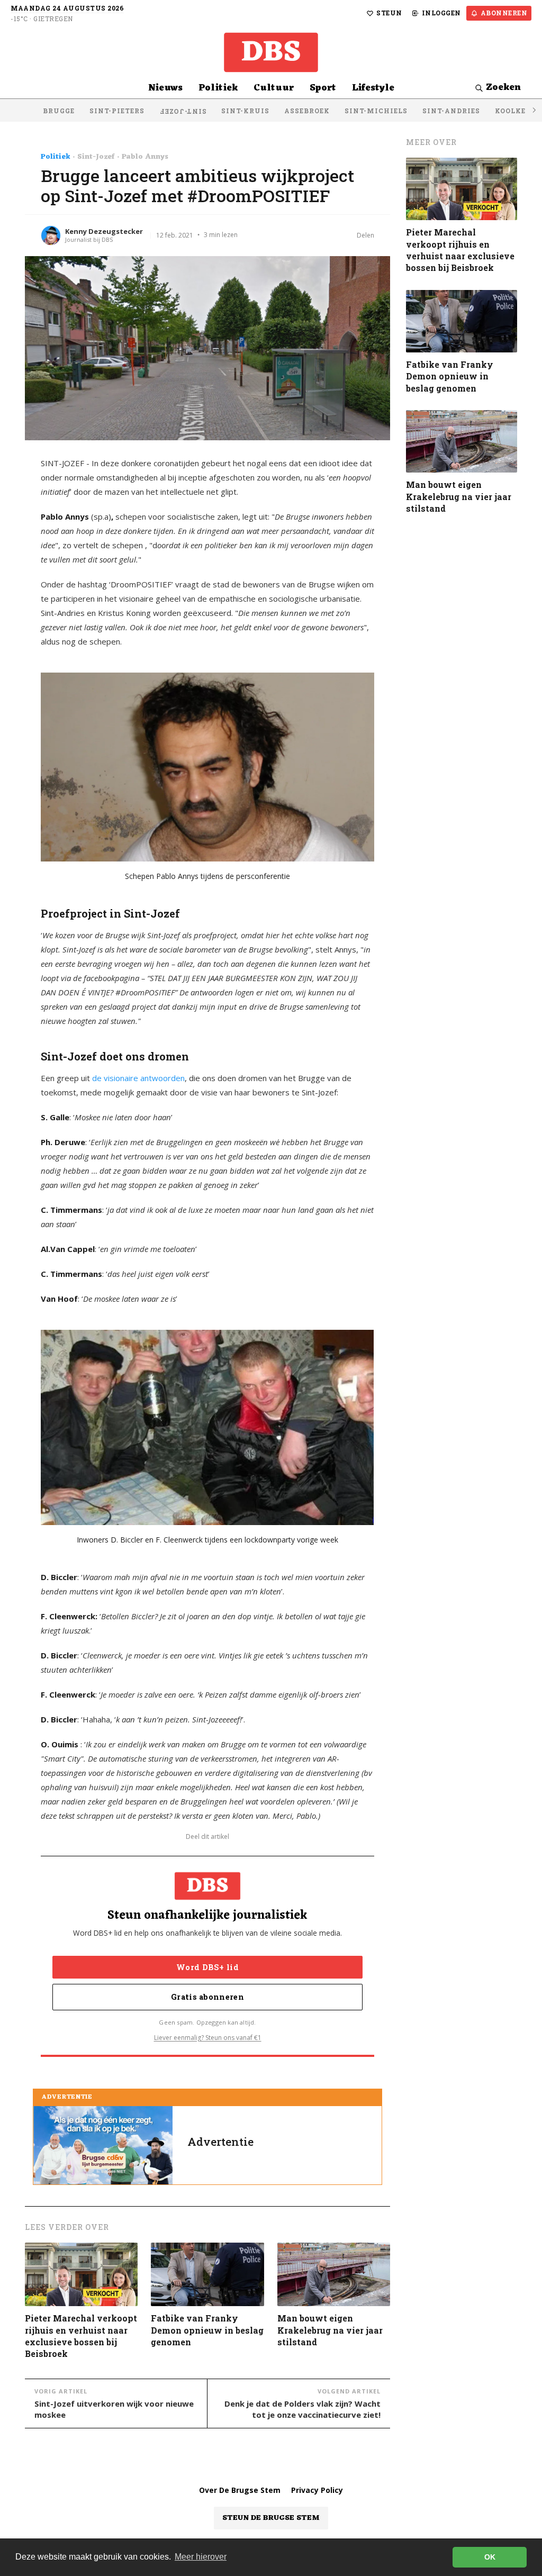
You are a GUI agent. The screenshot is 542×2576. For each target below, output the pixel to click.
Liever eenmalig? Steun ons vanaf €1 (208, 2038)
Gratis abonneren (207, 1997)
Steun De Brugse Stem (271, 2518)
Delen (365, 235)
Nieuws (165, 88)
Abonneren (504, 13)
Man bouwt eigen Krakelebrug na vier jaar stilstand (330, 2330)
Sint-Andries (451, 111)
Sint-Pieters (117, 111)
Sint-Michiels (376, 111)
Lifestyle (373, 88)
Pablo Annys (145, 157)
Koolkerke (518, 111)
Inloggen (441, 13)
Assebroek (307, 111)
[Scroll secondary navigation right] (534, 110)
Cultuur (274, 88)
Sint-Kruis (245, 111)
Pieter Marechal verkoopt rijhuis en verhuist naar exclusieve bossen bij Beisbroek (81, 2336)
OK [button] (490, 2557)
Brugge (59, 111)
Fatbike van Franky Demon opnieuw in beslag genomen (207, 2330)
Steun (389, 13)
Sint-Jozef (183, 112)
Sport (323, 88)
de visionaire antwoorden (138, 1078)
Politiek (218, 88)
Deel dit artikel (207, 1837)
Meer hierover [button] (201, 2557)
